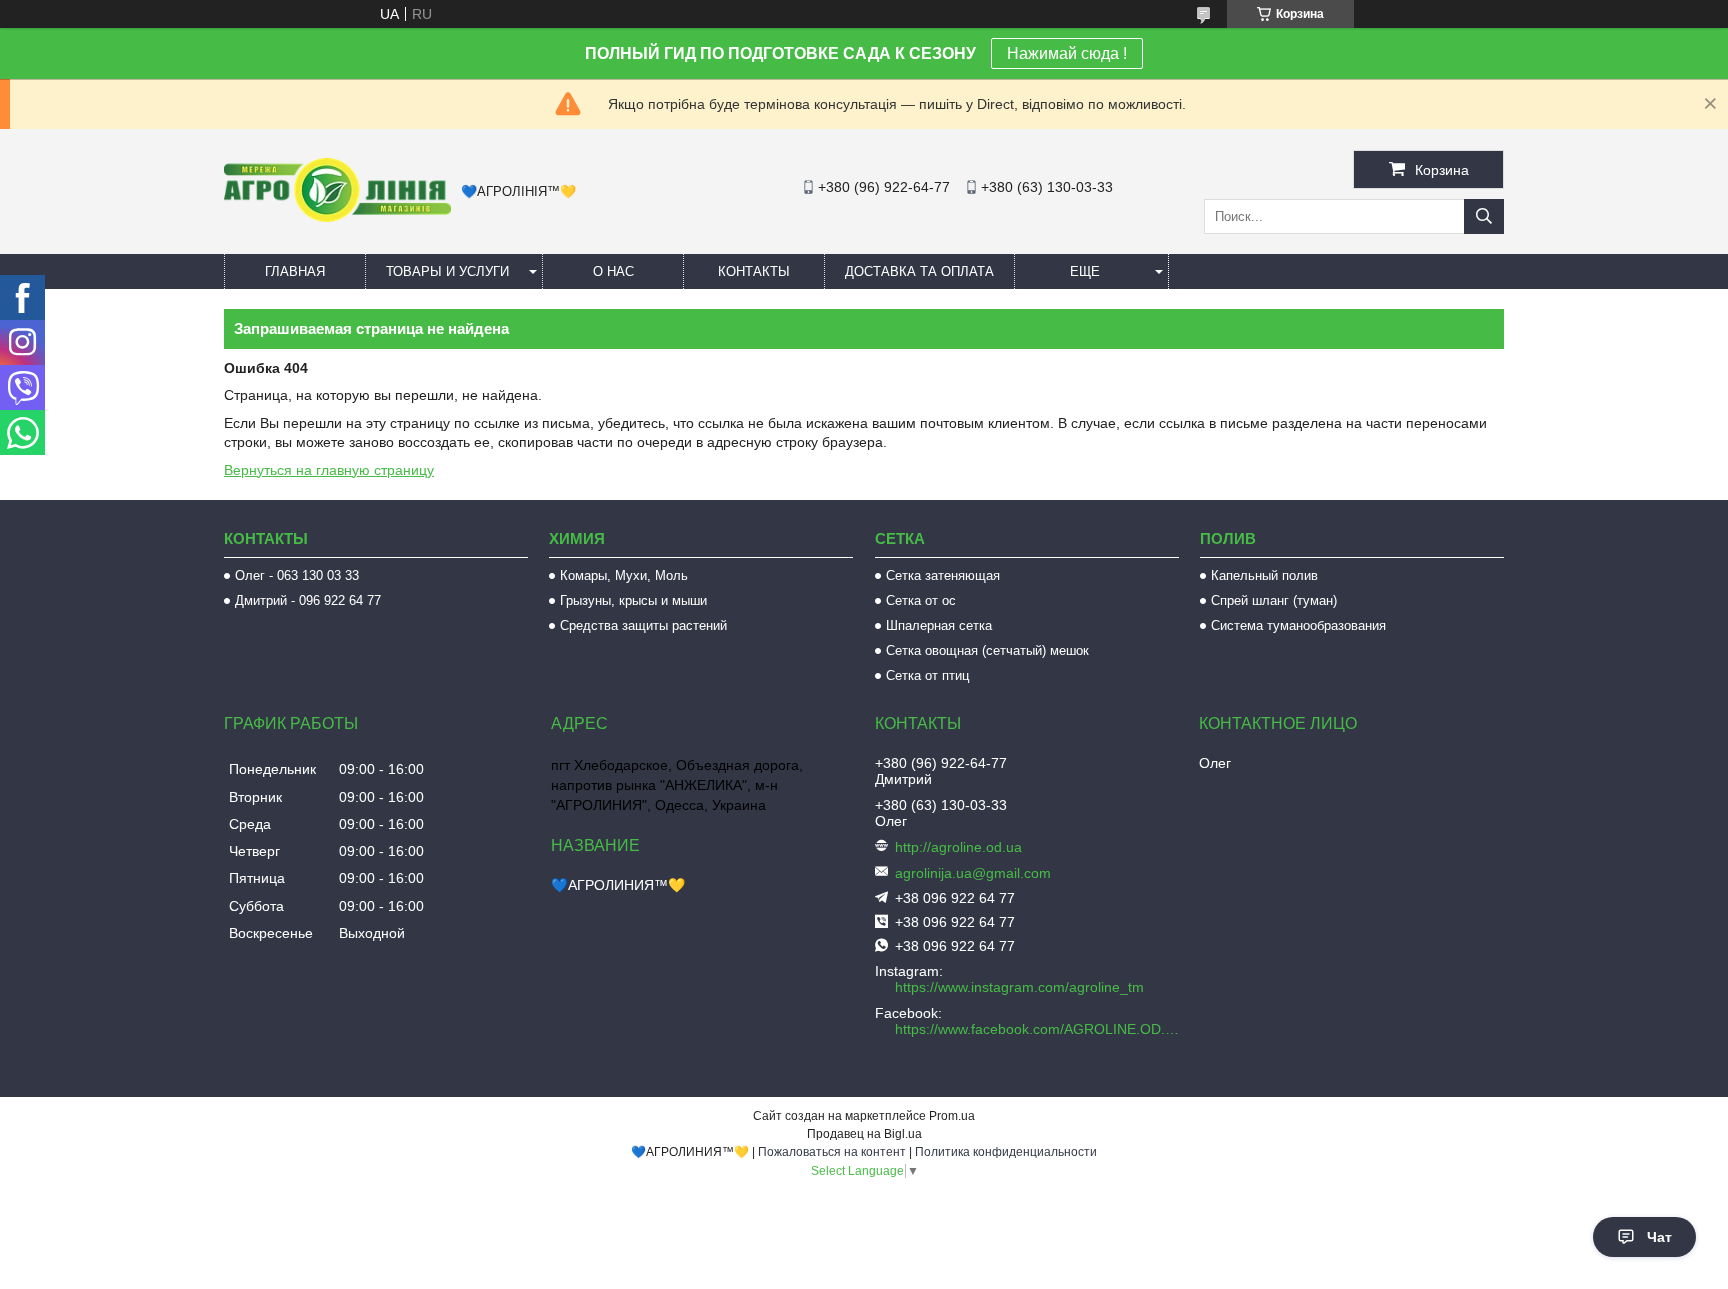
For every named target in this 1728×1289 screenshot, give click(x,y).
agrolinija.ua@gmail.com (973, 873)
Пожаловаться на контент (832, 1152)
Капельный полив (1264, 575)
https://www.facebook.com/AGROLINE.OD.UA (1039, 1029)
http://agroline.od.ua (958, 847)
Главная (295, 271)
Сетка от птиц (927, 675)
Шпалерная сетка (939, 625)
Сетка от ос (921, 600)
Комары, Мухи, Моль (624, 575)
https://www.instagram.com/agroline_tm (1019, 987)
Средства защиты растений (643, 625)
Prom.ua (952, 1116)
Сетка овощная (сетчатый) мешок (987, 650)
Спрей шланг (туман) (1274, 600)
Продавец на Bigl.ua (864, 1134)
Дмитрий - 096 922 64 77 (308, 600)
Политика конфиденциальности (1006, 1152)
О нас (613, 271)
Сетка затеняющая (943, 575)
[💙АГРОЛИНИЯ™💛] (337, 217)
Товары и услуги (447, 271)
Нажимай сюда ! (1067, 53)
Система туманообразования (1298, 625)
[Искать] (1484, 216)
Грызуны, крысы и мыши (633, 600)
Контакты (754, 271)
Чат (1659, 1237)
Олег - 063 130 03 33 (297, 575)
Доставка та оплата (919, 271)
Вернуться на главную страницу (329, 470)
